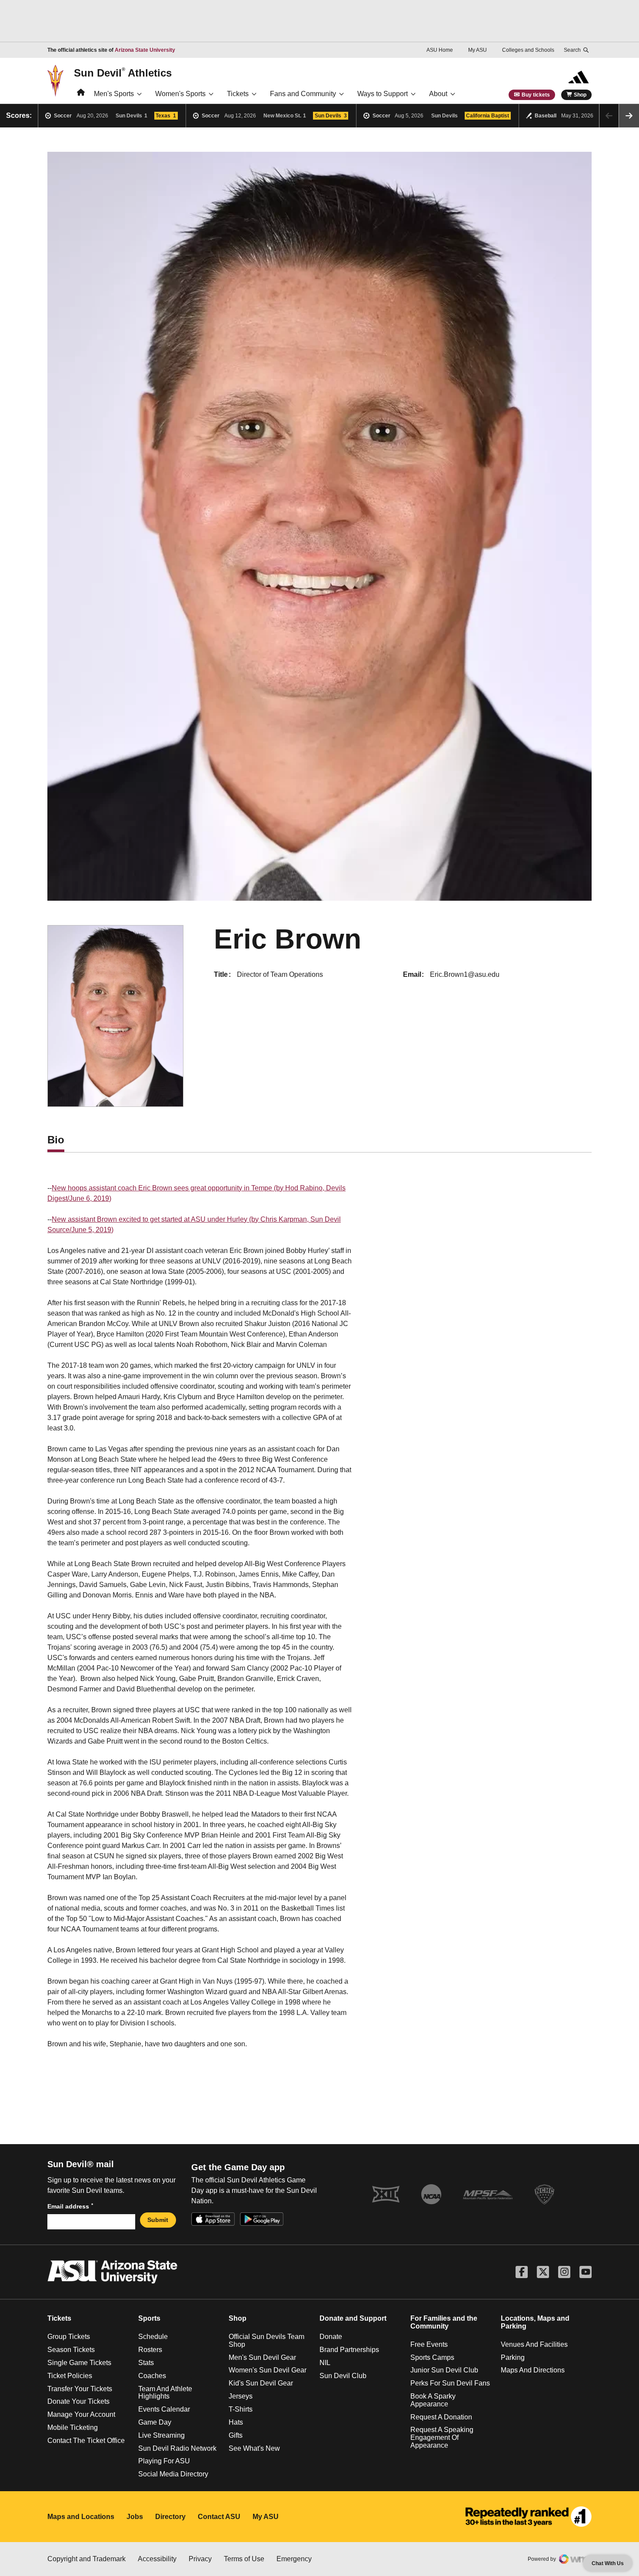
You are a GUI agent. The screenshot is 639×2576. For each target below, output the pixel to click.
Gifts (236, 2435)
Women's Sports (180, 94)
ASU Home (440, 50)
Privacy (200, 2559)
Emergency (294, 2559)
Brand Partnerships (349, 2350)
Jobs (135, 2517)
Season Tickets (71, 2350)
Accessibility (157, 2559)
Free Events (429, 2344)
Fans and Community (303, 94)
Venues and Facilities (534, 2344)
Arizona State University (145, 50)
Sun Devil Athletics (123, 73)
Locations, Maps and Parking (535, 2322)
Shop (580, 95)
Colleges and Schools (528, 50)
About (438, 94)
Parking (513, 2357)
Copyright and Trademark (87, 2559)
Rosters (150, 2350)
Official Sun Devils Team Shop (266, 2340)
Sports (149, 2318)
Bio (56, 1140)
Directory (170, 2517)
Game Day (155, 2422)
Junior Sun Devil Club (444, 2370)
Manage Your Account (81, 2414)
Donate (331, 2337)
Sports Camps (432, 2357)
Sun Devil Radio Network (177, 2448)
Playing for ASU (164, 2461)
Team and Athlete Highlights (165, 2393)
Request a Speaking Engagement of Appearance (442, 2437)
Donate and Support (353, 2318)
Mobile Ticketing (73, 2427)
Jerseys (241, 2396)
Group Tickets (69, 2337)
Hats (236, 2422)
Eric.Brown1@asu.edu (465, 974)
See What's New (254, 2448)
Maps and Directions (533, 2370)
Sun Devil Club (343, 2376)
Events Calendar (164, 2409)
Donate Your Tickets (78, 2401)
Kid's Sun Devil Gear (261, 2383)
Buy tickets (536, 95)
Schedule (153, 2337)
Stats (146, 2363)
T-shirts (241, 2409)
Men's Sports (114, 94)
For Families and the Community (444, 2322)
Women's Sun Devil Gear (268, 2370)
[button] (629, 116)
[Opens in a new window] (529, 2517)
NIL (325, 2363)
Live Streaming (161, 2435)
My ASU (478, 50)
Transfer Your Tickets (80, 2389)
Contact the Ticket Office (86, 2441)
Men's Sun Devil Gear (262, 2357)
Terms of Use (244, 2559)
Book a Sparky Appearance (433, 2400)
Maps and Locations (81, 2517)
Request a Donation (441, 2417)
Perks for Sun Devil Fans (450, 2383)
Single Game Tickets (79, 2363)
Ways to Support (383, 94)
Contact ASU (219, 2517)
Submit (158, 2220)
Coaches (152, 2376)
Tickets (238, 94)
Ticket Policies (70, 2376)
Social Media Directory (173, 2474)
